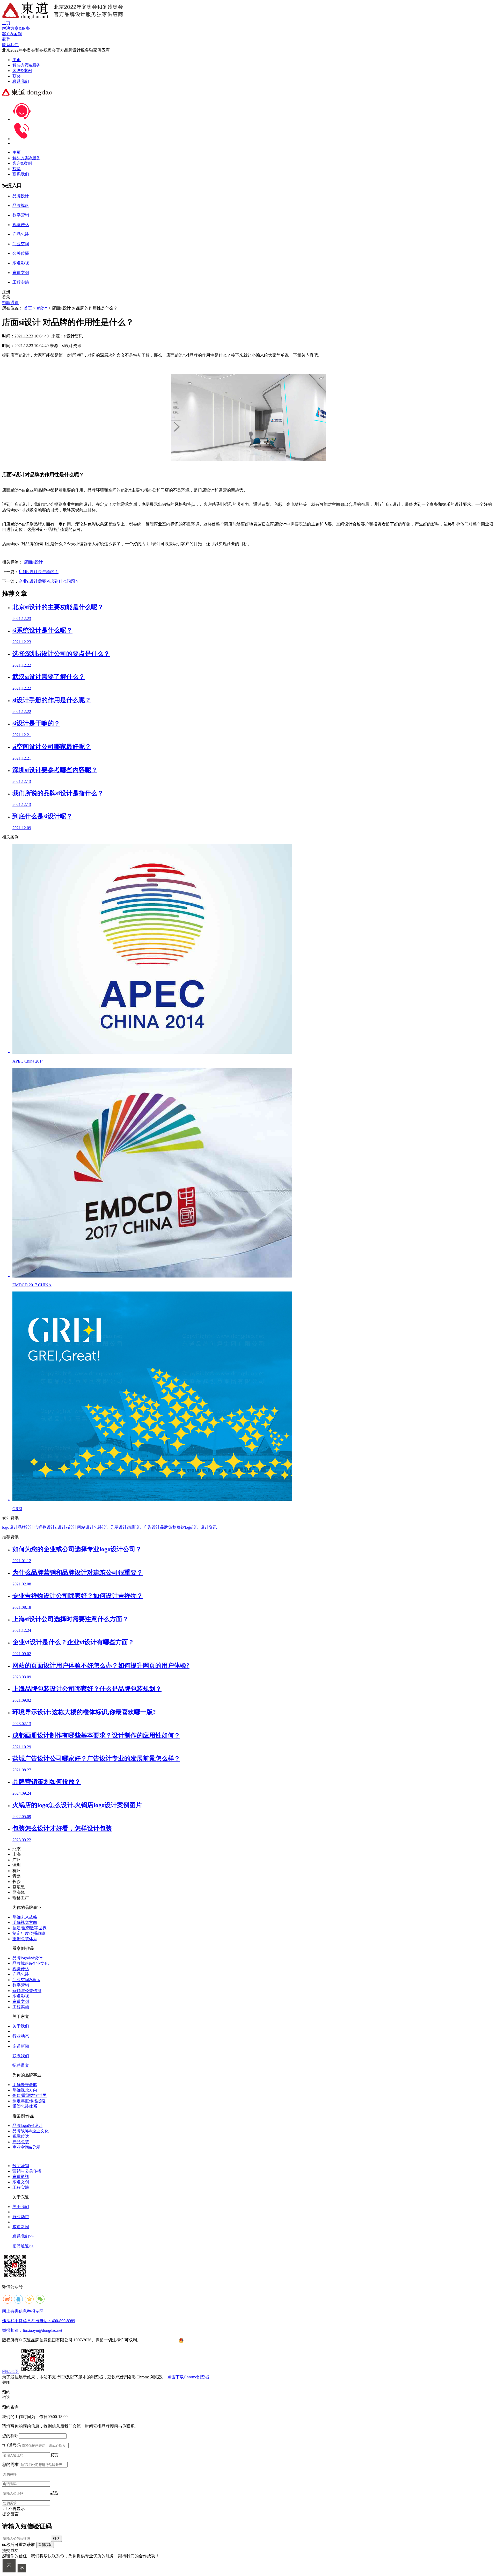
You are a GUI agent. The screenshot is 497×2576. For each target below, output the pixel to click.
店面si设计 (33, 562)
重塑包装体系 (25, 1939)
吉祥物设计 (45, 1527)
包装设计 (102, 1527)
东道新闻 (21, 2046)
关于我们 (21, 2026)
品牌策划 (168, 1527)
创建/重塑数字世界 (30, 1928)
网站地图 (10, 2372)
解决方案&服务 (26, 65)
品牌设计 (26, 1527)
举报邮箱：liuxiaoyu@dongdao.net (32, 2330)
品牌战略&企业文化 (31, 1963)
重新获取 (45, 2545)
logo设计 (10, 1527)
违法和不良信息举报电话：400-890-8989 (39, 2321)
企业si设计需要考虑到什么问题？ (49, 581)
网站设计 (85, 1527)
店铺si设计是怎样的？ (39, 572)
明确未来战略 (25, 1917)
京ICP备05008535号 (160, 2340)
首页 (28, 308)
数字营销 (21, 1985)
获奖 (17, 76)
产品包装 (21, 1974)
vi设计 (71, 1527)
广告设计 (152, 1527)
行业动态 (21, 2036)
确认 (56, 2539)
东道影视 (21, 1996)
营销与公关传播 (27, 1991)
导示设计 (119, 1527)
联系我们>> (23, 2236)
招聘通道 (10, 303)
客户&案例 (22, 71)
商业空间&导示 (26, 1980)
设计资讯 (209, 1527)
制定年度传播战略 (29, 1933)
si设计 (42, 308)
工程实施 (21, 2007)
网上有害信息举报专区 (23, 2311)
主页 (17, 60)
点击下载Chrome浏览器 (188, 2377)
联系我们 (21, 81)
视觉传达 (21, 1969)
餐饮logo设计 (188, 1527)
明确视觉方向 (25, 1922)
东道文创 (21, 2001)
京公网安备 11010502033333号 (204, 2340)
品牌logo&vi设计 (27, 1958)
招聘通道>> (23, 2246)
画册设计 (135, 1527)
